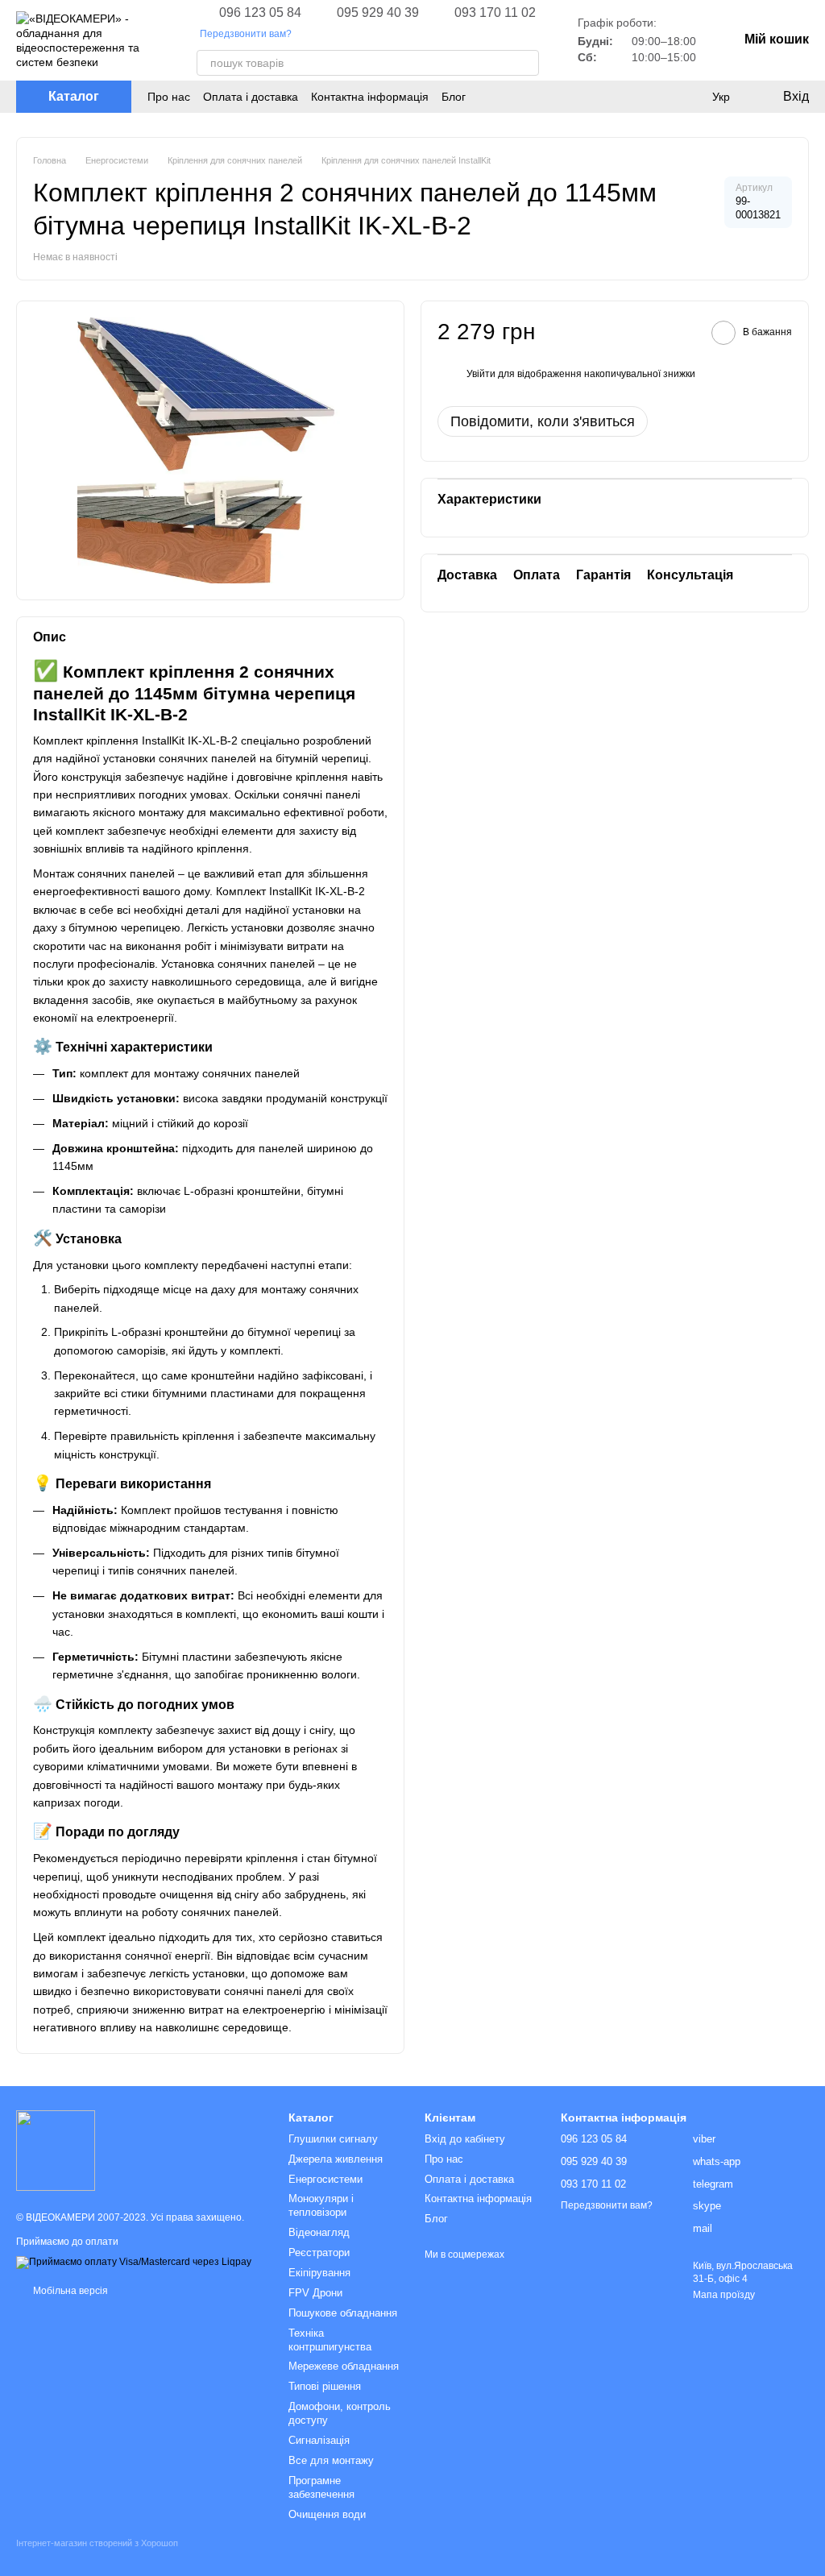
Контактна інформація (370, 97)
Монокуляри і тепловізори (321, 2205)
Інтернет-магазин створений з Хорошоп (97, 2543)
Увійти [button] (481, 374)
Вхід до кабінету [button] (465, 2139)
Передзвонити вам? (246, 34)
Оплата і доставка (251, 97)
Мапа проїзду (724, 2295)
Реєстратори (319, 2252)
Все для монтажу (331, 2460)
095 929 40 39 (378, 13)
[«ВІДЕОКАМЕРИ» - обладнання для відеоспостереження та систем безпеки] (56, 2150)
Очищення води (327, 2514)
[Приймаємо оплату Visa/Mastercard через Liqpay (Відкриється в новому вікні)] (134, 2262)
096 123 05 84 (260, 13)
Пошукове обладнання (343, 2313)
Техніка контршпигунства (330, 2340)
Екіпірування (319, 2273)
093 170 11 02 (495, 13)
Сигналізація (319, 2440)
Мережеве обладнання (344, 2366)
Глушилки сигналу (333, 2139)
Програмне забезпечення (321, 2487)
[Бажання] (688, 97)
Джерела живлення (336, 2159)
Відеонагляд (319, 2232)
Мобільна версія (69, 2291)
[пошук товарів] (526, 63)
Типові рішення (325, 2386)
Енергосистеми (325, 2179)
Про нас (169, 97)
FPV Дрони (315, 2293)
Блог (454, 97)
